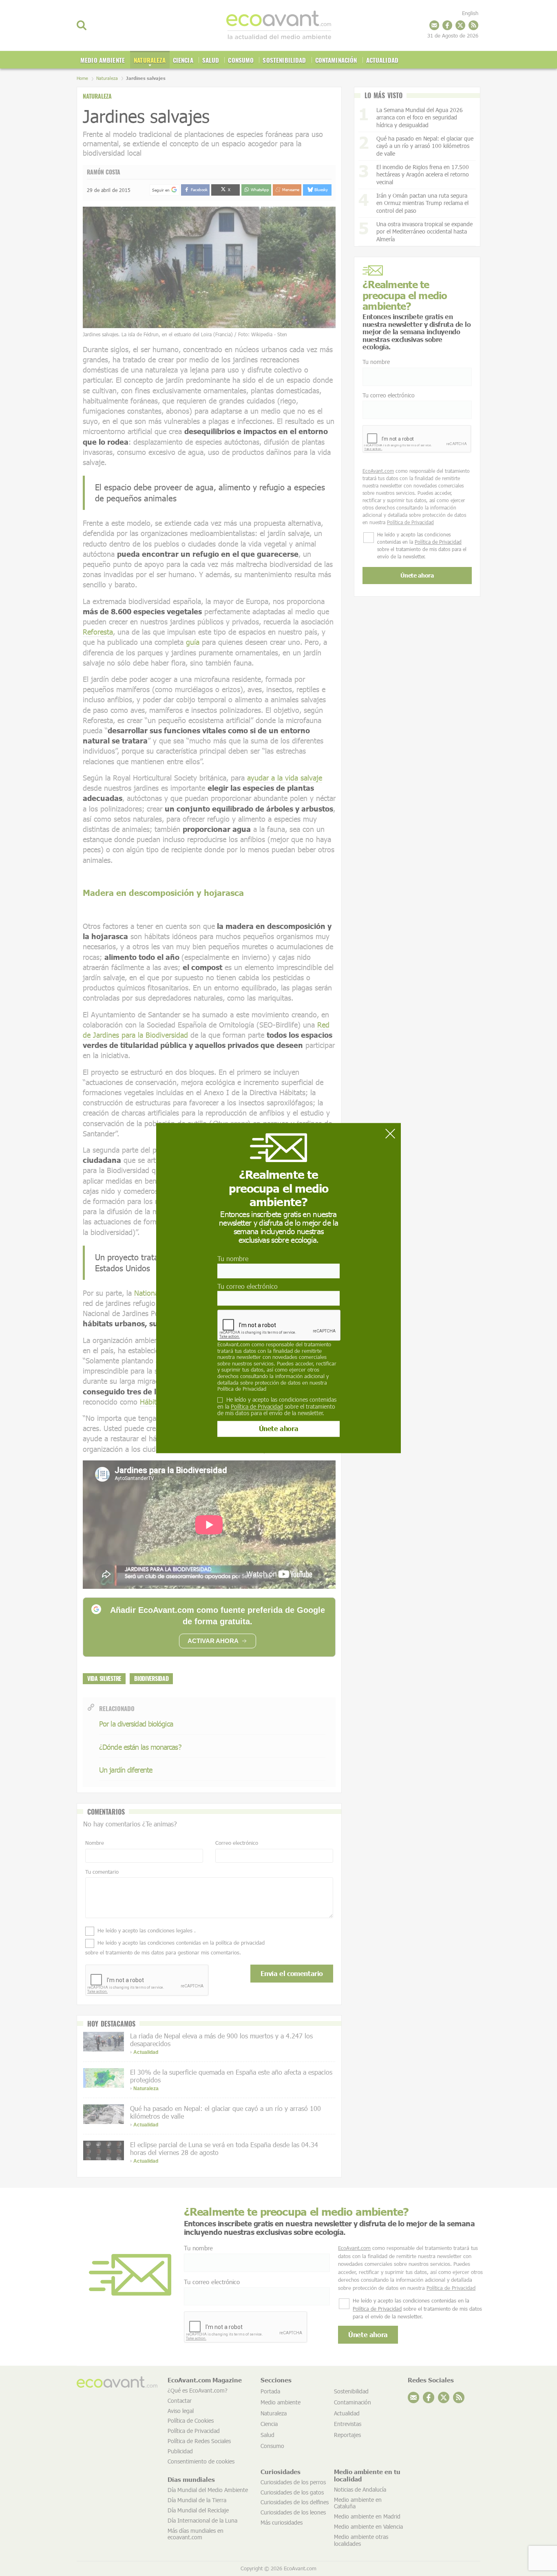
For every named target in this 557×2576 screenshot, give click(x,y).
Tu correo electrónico (248, 1286)
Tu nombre (233, 1259)
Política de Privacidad (242, 1389)
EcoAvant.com (234, 1344)
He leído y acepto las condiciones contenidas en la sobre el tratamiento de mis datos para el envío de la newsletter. (277, 1407)
